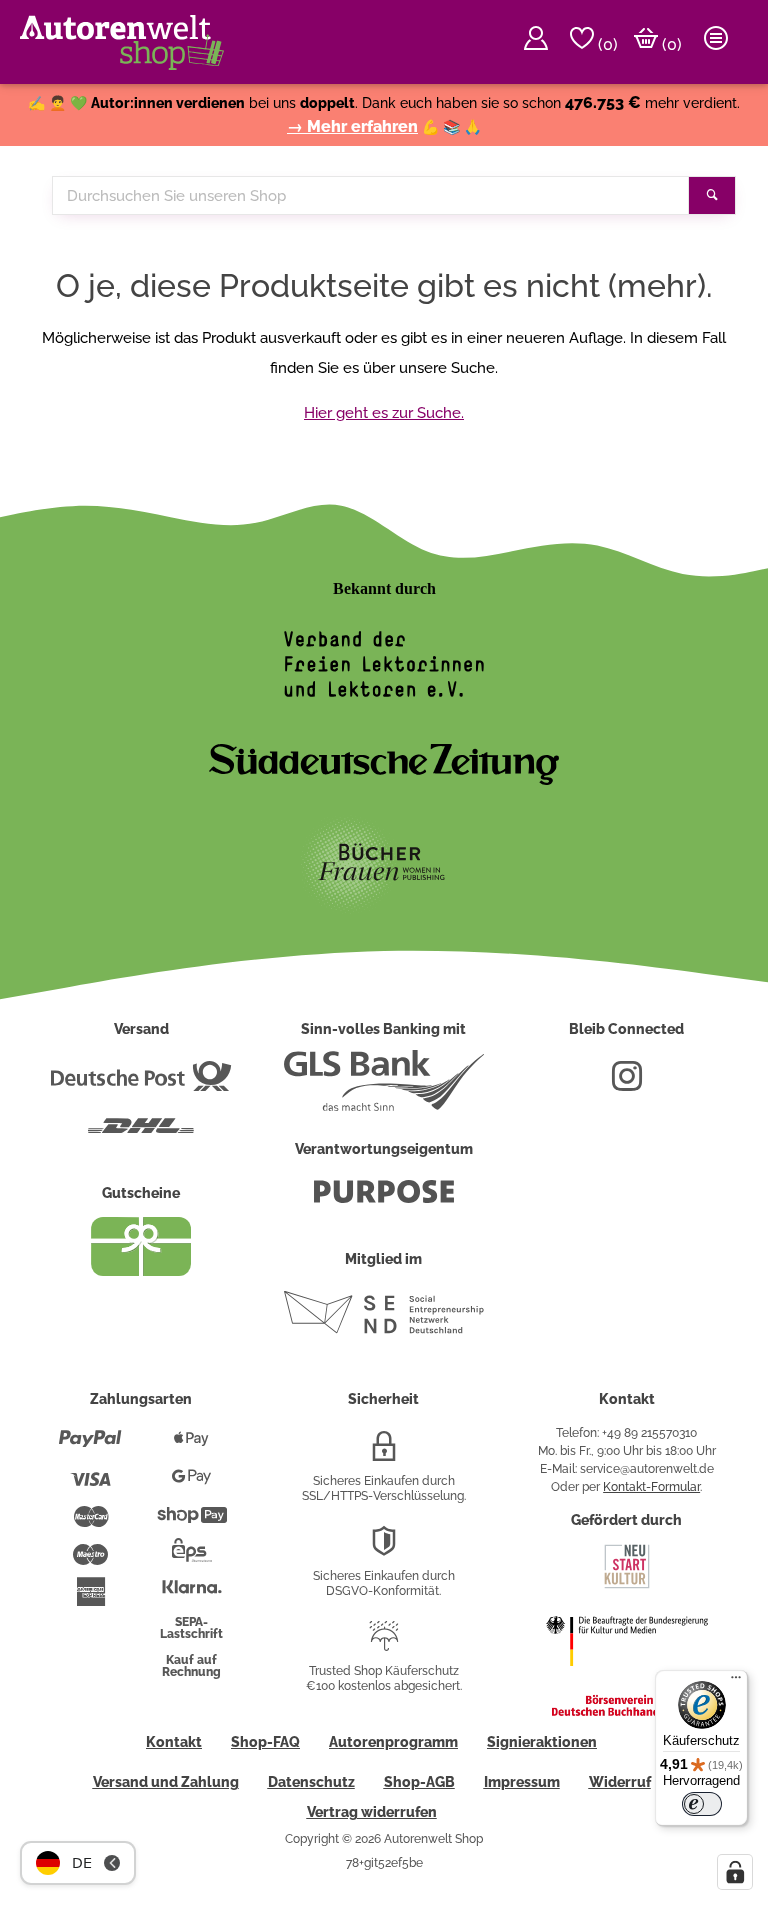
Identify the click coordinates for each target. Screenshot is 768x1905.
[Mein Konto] (536, 42)
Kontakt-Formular (651, 1487)
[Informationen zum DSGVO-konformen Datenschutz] (384, 1549)
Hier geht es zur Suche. (384, 413)
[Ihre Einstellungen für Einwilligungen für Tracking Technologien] (735, 1872)
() (606, 44)
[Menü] (736, 1682)
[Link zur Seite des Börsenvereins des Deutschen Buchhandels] (627, 1712)
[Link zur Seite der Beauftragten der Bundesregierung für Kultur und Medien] (627, 1679)
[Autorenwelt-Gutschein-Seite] (141, 1271)
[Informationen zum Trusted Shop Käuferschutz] (384, 1644)
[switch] (702, 1804)
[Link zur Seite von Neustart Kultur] (627, 1586)
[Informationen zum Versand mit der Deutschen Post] (141, 1084)
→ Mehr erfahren (352, 126)
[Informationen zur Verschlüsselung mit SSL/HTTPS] (384, 1454)
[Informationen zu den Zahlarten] (90, 1447)
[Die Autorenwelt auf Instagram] (627, 1084)
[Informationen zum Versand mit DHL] (141, 1134)
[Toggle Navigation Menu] (716, 42)
